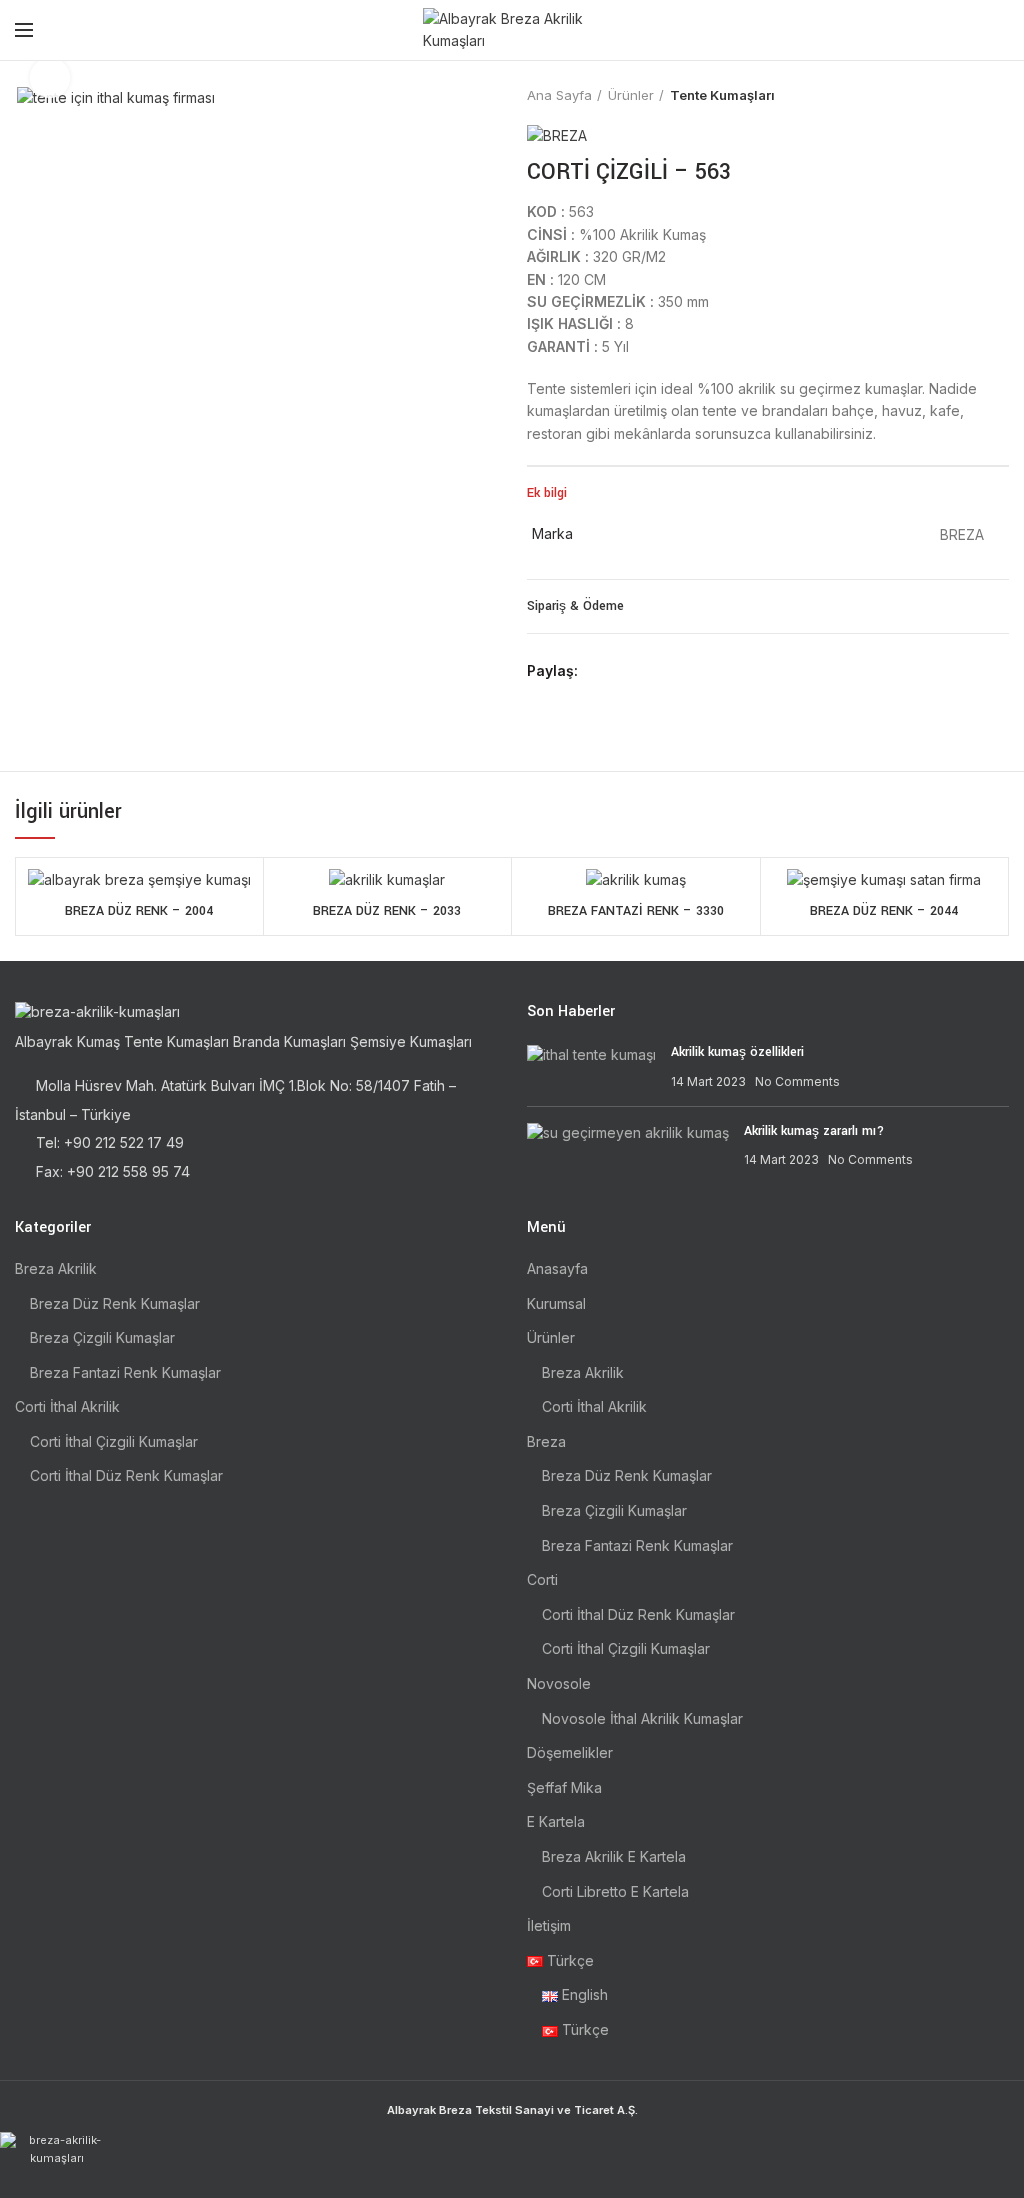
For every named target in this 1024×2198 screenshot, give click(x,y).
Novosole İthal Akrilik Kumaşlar (642, 1718)
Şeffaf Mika (564, 1787)
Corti (542, 1579)
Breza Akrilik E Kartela (614, 1856)
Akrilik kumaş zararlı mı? (814, 1131)
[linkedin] (667, 672)
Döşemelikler (570, 1752)
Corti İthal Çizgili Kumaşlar (114, 1441)
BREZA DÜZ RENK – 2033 (387, 911)
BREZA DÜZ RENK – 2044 (884, 911)
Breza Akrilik (56, 1268)
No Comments (797, 1081)
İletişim (549, 1925)
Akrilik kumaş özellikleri (737, 1052)
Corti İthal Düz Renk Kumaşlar (126, 1475)
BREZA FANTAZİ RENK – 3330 (636, 911)
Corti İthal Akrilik (67, 1406)
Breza (546, 1441)
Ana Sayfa (559, 95)
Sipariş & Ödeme (575, 606)
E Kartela (556, 1821)
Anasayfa (557, 1268)
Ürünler (631, 95)
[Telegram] (690, 672)
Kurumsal (556, 1303)
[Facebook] (598, 672)
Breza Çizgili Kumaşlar (102, 1337)
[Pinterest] (644, 672)
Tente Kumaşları (722, 95)
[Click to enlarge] (50, 78)
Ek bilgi (547, 493)
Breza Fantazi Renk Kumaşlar (125, 1372)
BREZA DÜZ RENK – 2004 (139, 911)
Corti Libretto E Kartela (615, 1891)
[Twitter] (621, 672)
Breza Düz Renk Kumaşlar (115, 1303)
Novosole (559, 1683)
